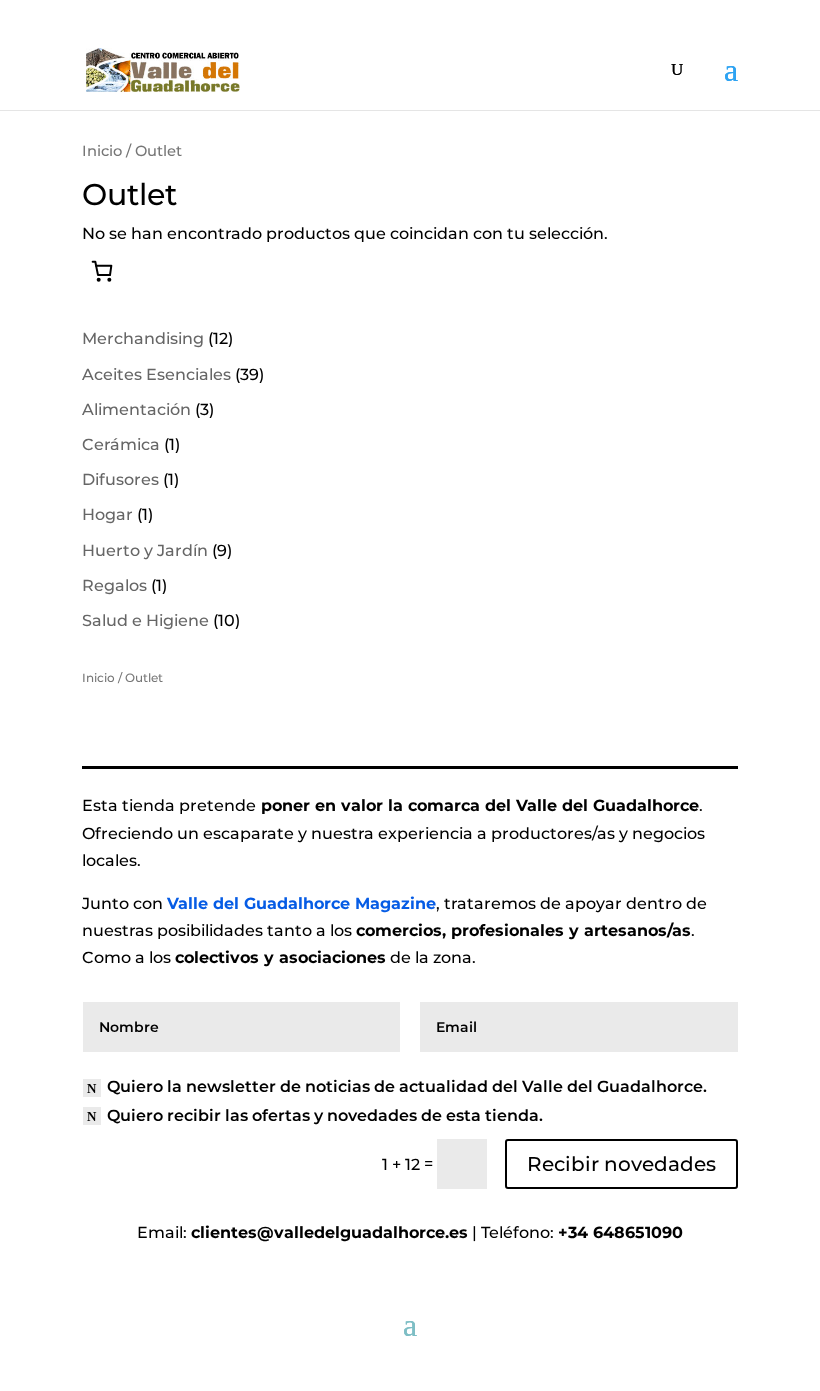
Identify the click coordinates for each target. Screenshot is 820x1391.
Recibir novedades (621, 1164)
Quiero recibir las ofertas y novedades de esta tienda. (325, 1115)
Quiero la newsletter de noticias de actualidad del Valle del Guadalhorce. (407, 1086)
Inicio (102, 151)
